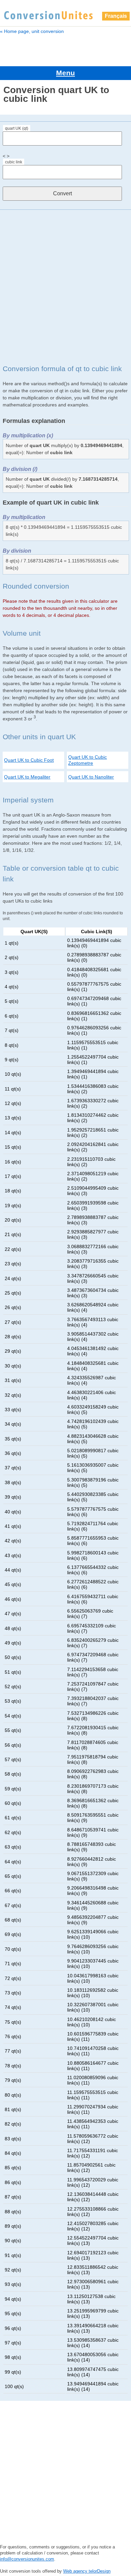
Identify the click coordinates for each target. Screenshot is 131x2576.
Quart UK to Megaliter (27, 777)
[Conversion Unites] (48, 14)
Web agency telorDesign (87, 2571)
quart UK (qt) (17, 128)
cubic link (14, 162)
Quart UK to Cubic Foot (29, 760)
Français (116, 16)
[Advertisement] (65, 287)
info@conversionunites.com (27, 2559)
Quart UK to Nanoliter (91, 777)
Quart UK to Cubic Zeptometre (88, 760)
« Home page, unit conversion (32, 31)
